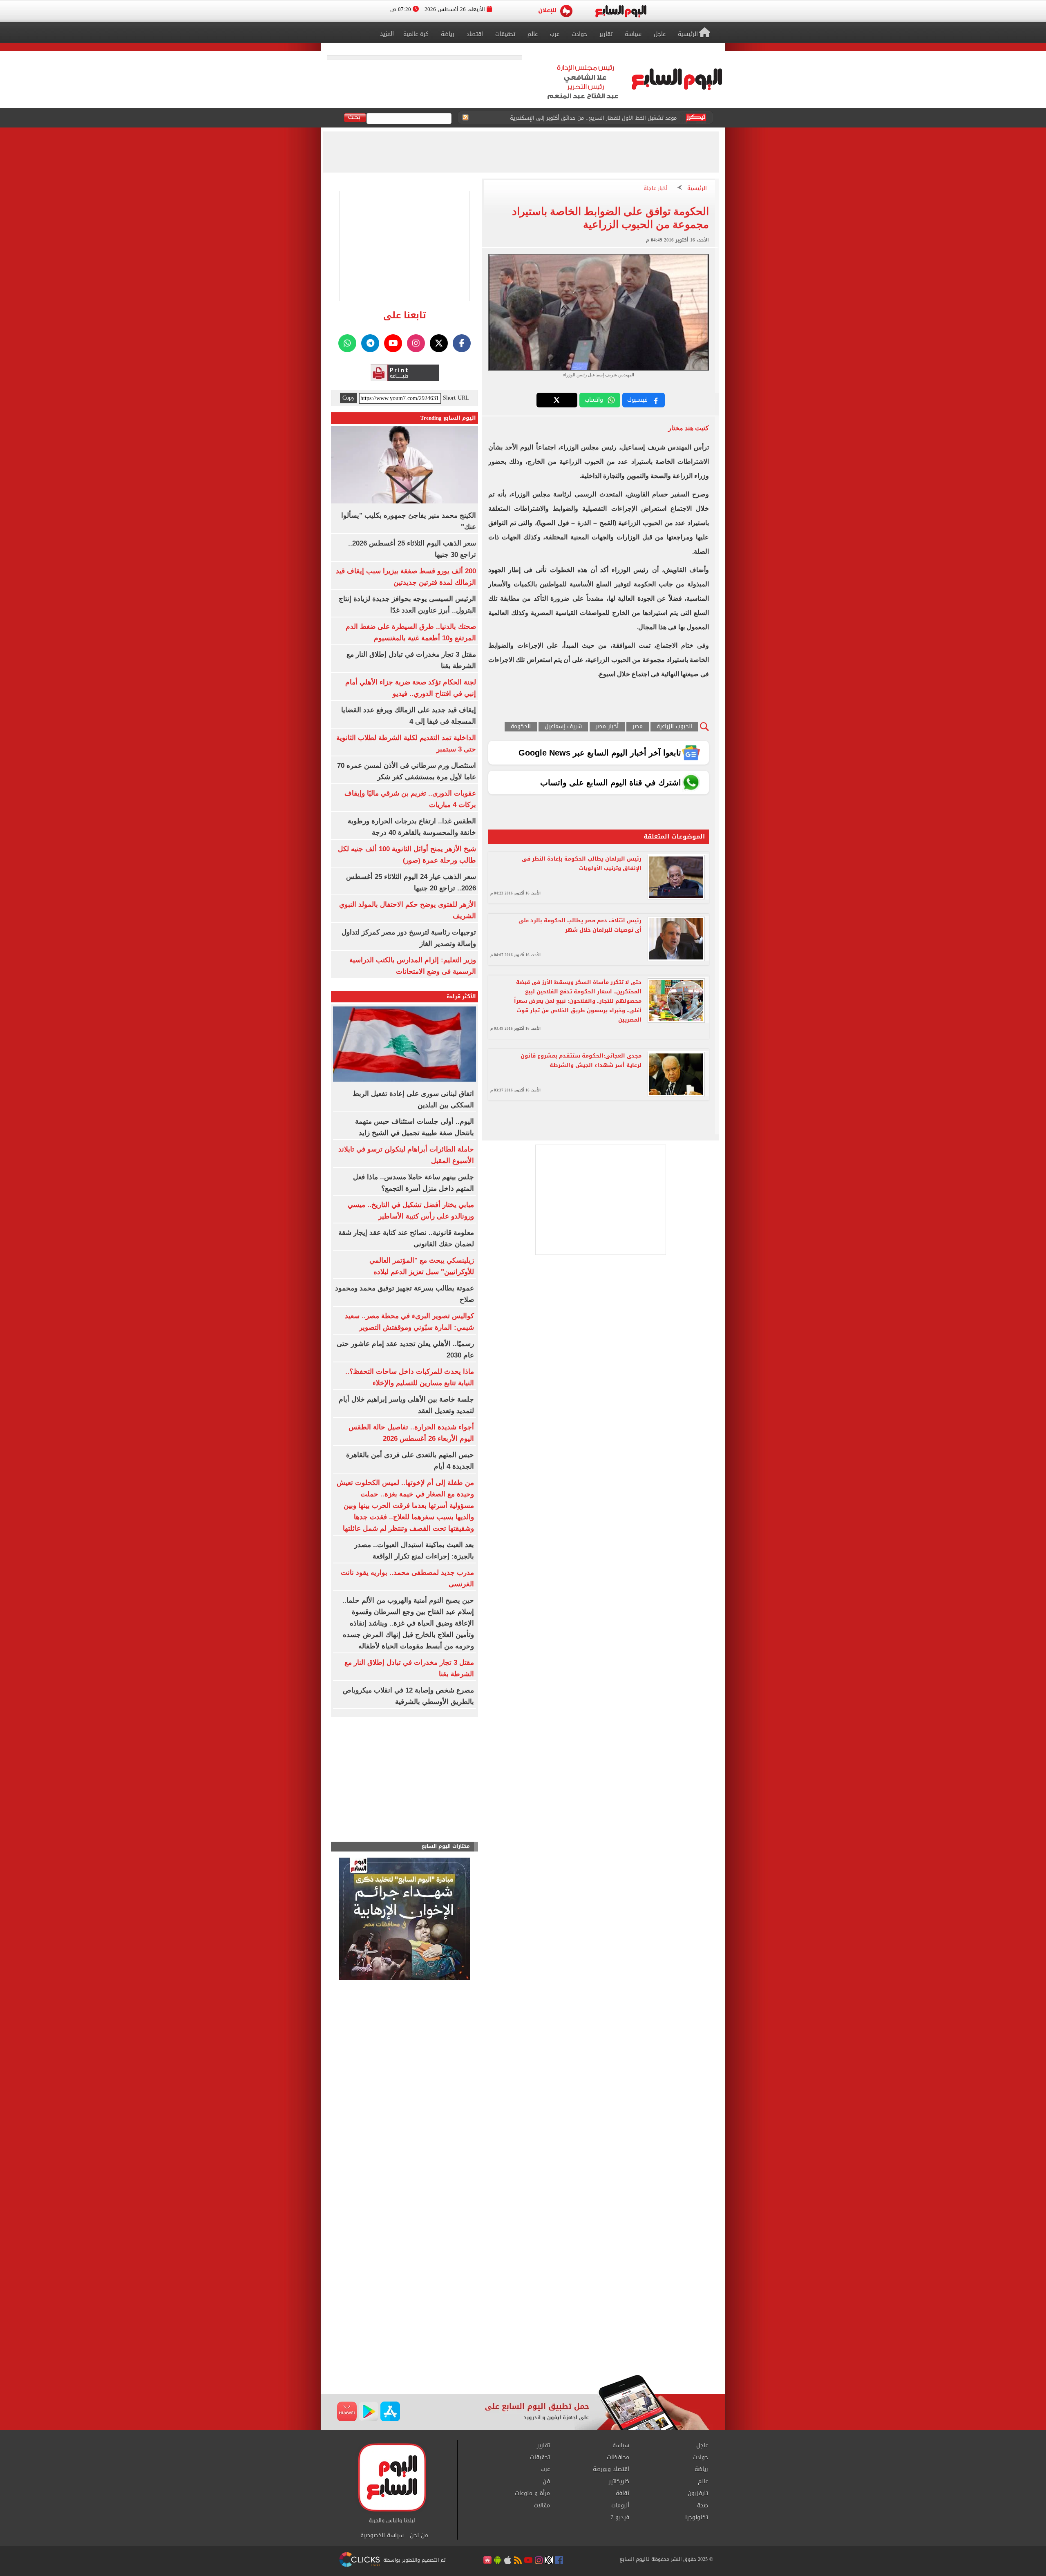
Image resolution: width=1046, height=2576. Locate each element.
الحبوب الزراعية (674, 727)
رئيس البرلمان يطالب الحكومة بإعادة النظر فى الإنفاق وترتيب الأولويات (582, 863)
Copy (349, 398)
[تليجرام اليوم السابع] (370, 343)
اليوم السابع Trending (448, 418)
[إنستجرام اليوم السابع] (416, 343)
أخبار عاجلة (656, 189)
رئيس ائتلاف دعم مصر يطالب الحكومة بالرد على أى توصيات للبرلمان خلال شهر (580, 925)
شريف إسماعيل (563, 727)
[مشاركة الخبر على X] (557, 400)
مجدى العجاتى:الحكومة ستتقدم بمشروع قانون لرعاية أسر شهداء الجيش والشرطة (581, 1060)
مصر (638, 727)
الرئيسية (697, 189)
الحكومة (521, 727)
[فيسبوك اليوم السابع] (462, 343)
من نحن (419, 2536)
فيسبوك (637, 400)
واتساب (594, 400)
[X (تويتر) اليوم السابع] (439, 343)
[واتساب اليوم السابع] (347, 343)
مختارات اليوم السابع (446, 1846)
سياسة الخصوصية (382, 2536)
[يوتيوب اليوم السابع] (393, 343)
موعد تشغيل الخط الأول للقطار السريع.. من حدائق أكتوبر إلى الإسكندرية (593, 118)
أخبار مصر (607, 727)
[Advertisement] (523, 2309)
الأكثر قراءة (461, 996)
